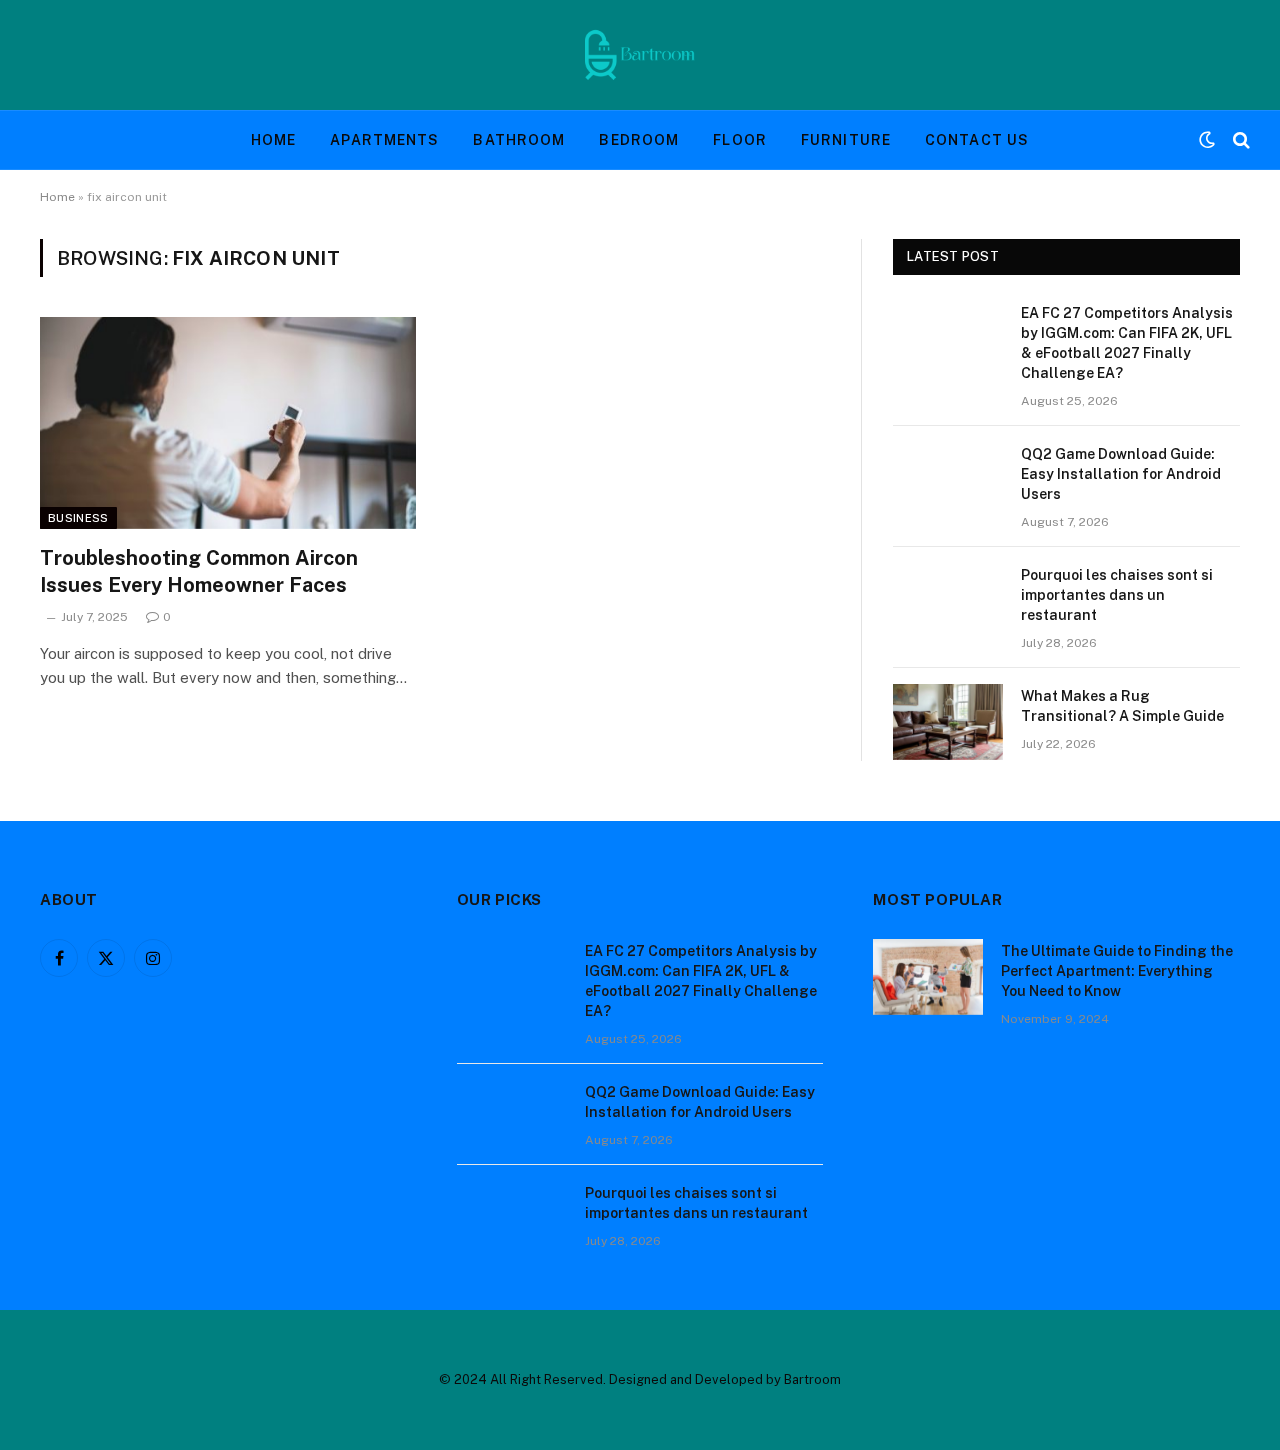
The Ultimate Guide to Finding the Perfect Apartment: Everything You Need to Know (1117, 971)
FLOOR (740, 140)
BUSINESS (78, 518)
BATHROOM (519, 140)
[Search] (1239, 140)
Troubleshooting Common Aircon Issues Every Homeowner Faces (199, 571)
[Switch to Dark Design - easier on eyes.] (1207, 140)
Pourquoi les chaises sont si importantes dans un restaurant (1117, 595)
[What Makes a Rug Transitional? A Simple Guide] (948, 722)
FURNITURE (846, 140)
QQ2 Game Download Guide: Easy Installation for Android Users (1121, 474)
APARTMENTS (384, 140)
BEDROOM (639, 140)
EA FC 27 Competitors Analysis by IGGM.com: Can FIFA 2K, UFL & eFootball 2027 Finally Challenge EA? (1127, 343)
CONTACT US (977, 140)
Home (57, 197)
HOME (273, 140)
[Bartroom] (640, 55)
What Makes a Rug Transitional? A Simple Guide (1122, 706)
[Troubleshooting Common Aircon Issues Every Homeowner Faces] (228, 423)
